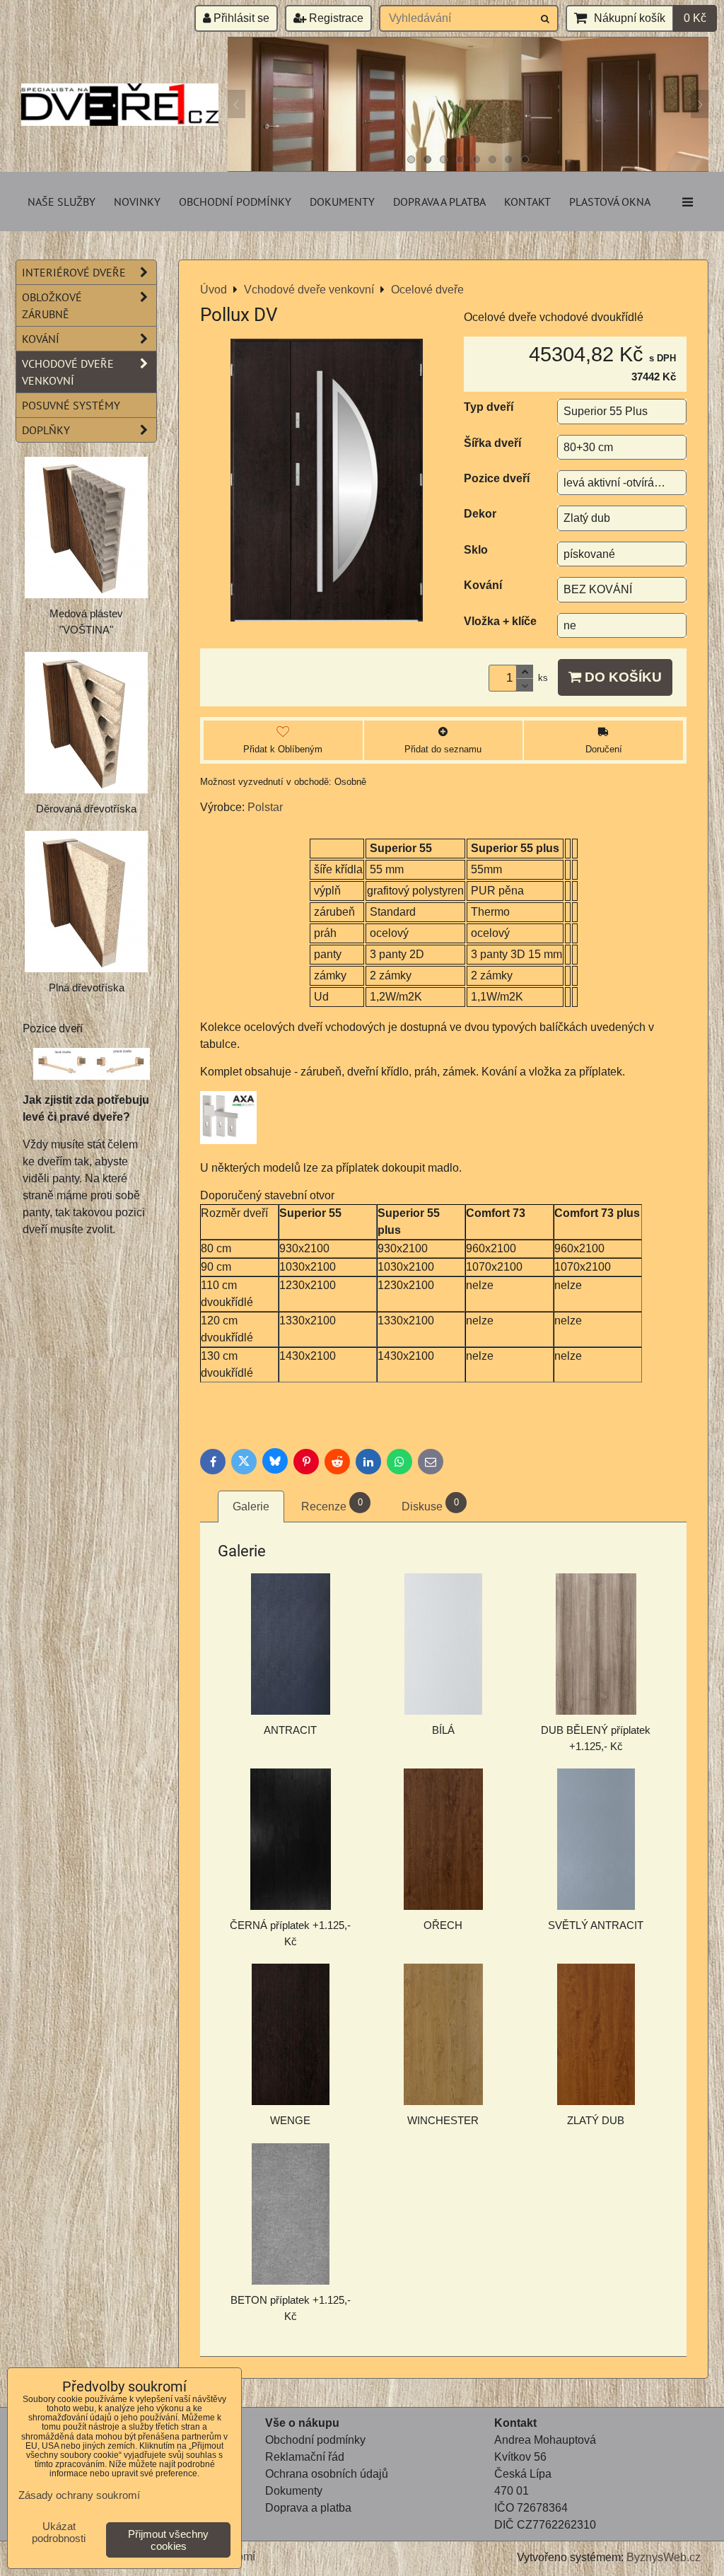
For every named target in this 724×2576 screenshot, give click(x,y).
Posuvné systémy (71, 405)
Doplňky (46, 430)
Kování (41, 339)
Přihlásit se (240, 18)
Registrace (335, 18)
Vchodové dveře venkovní (68, 372)
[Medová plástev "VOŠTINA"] (86, 528)
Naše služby (62, 202)
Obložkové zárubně (52, 305)
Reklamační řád (305, 2457)
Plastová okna (610, 202)
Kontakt (527, 202)
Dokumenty (342, 202)
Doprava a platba (439, 202)
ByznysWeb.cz (664, 2557)
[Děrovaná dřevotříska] (86, 723)
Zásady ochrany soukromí (79, 2495)
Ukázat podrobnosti (59, 2533)
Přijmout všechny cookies (168, 2540)
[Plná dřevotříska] (86, 902)
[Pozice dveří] (92, 1066)
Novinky (137, 202)
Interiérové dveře (74, 272)
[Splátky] (267, 2525)
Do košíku (621, 677)
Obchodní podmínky (235, 202)
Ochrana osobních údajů (327, 2474)
